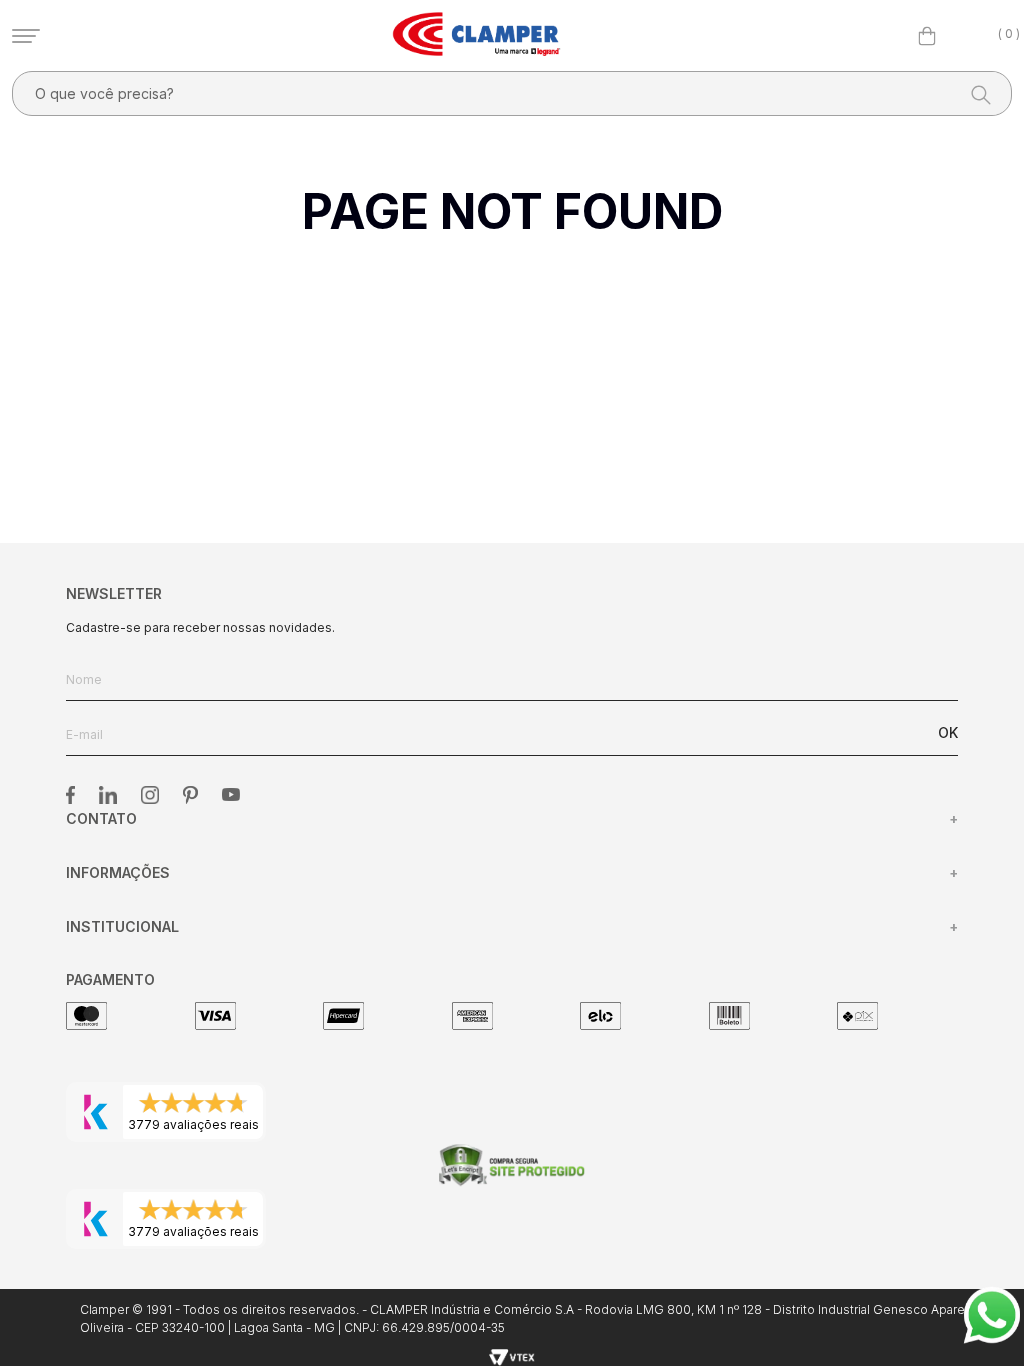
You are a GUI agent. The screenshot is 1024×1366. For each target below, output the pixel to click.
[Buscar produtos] (975, 93)
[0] (927, 36)
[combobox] (512, 93)
